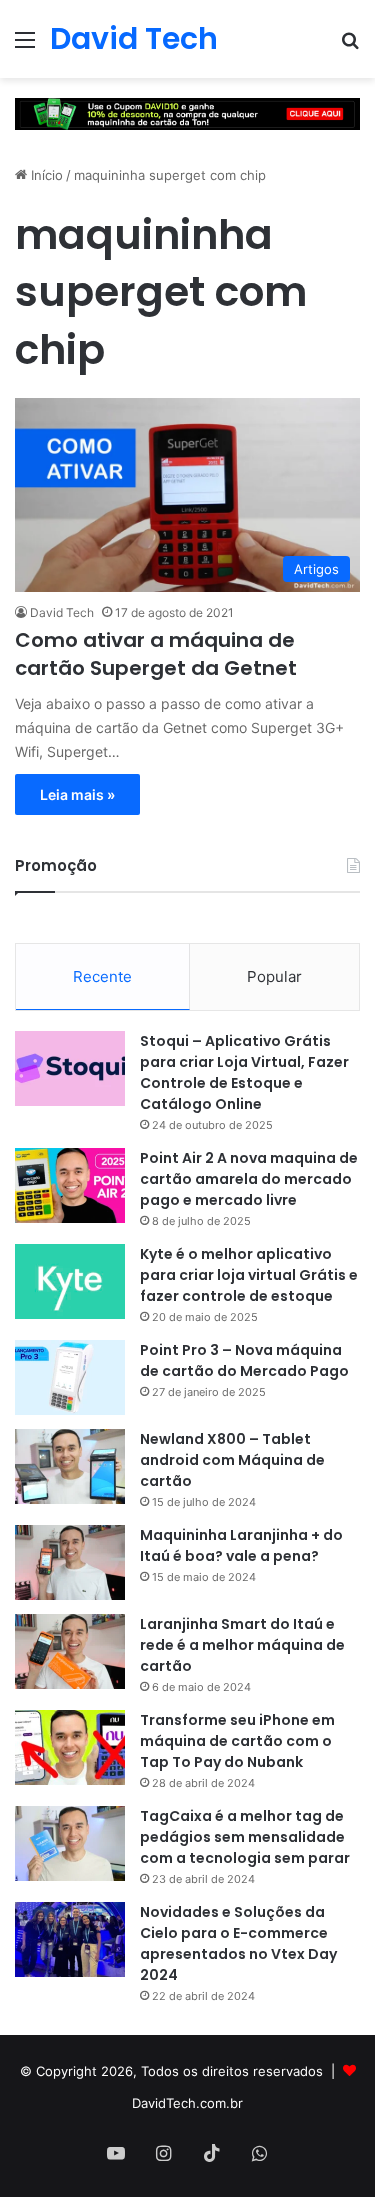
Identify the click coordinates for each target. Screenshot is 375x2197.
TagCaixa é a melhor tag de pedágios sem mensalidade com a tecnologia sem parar (245, 1837)
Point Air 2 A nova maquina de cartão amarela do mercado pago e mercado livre (249, 1179)
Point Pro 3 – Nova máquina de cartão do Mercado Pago (244, 1360)
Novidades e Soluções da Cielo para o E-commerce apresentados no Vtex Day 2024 (238, 1943)
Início (45, 175)
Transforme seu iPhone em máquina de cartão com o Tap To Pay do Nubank (237, 1741)
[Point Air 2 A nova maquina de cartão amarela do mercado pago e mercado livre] (70, 1185)
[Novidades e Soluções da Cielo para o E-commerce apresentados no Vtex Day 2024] (70, 1939)
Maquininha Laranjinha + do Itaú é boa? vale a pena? (241, 1545)
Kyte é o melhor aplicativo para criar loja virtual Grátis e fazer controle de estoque (249, 1275)
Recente (102, 976)
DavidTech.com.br (187, 2103)
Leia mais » (77, 794)
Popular (274, 976)
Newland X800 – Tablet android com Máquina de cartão (232, 1460)
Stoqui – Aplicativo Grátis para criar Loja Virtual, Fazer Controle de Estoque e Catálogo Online (244, 1072)
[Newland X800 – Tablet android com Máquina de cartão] (70, 1466)
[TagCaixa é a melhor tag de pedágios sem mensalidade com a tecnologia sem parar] (70, 1843)
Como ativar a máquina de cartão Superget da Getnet (156, 654)
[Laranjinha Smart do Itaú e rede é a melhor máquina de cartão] (70, 1651)
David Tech (62, 612)
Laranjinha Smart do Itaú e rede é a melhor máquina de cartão (242, 1645)
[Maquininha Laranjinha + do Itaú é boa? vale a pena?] (70, 1562)
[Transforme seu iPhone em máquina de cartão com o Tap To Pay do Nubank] (70, 1747)
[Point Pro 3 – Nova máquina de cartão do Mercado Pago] (70, 1377)
